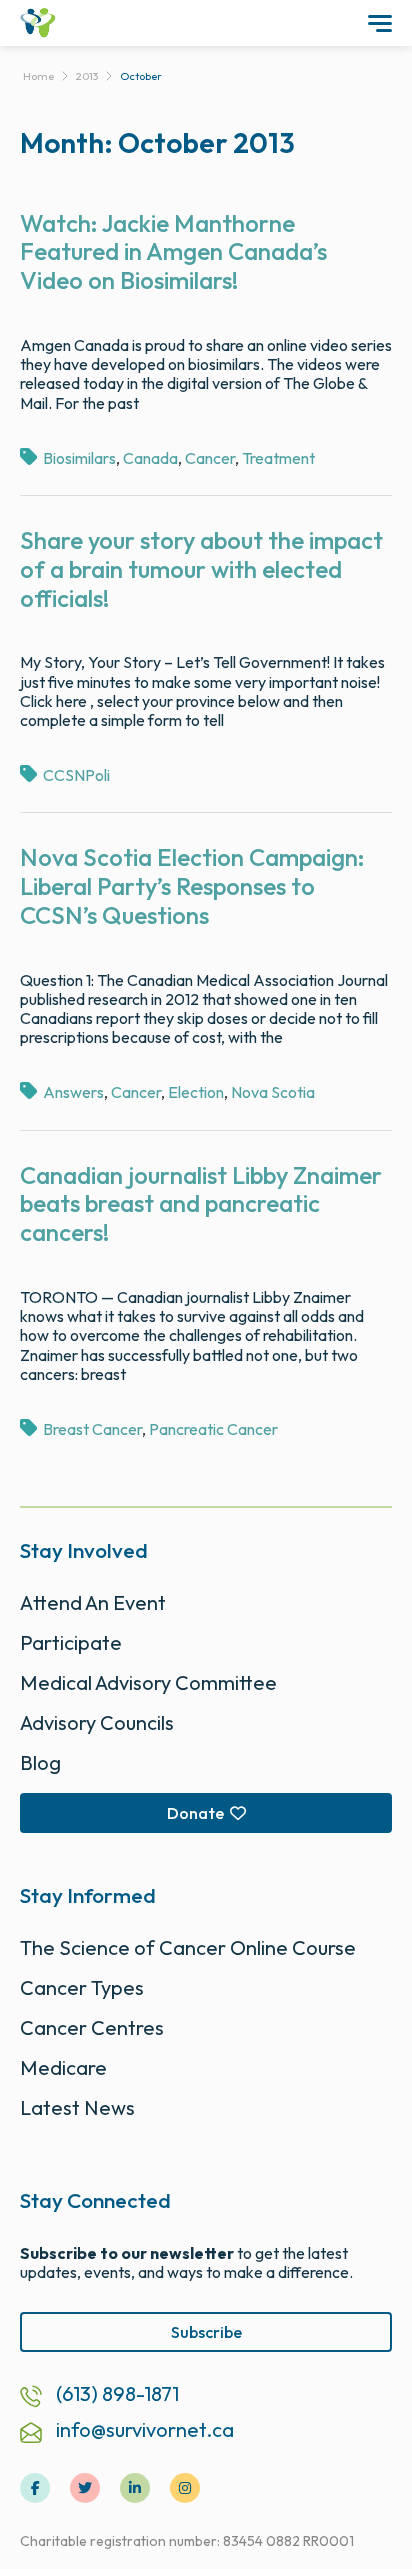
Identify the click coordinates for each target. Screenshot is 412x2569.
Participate (71, 1642)
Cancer (210, 458)
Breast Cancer (92, 1429)
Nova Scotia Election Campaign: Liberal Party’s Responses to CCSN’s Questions (192, 886)
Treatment (278, 458)
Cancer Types (82, 1987)
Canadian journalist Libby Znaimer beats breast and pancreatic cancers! (201, 1204)
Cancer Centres (92, 2027)
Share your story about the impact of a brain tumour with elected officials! (201, 569)
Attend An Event (93, 1602)
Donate (195, 1813)
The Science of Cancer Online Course (188, 1947)
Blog (40, 1762)
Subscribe (206, 2332)
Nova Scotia (273, 1092)
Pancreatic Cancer (213, 1429)
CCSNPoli (76, 775)
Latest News (77, 2107)
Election (196, 1092)
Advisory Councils (97, 1722)
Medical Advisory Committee (148, 1682)
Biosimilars (79, 458)
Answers (73, 1092)
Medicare (63, 2067)
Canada (150, 458)
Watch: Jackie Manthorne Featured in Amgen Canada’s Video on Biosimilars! (173, 252)
